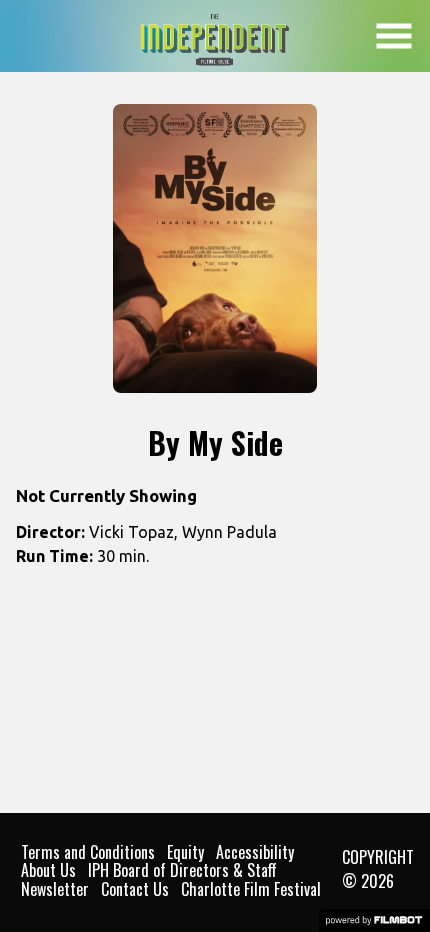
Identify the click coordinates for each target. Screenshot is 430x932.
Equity (185, 852)
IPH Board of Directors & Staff (182, 870)
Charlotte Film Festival (251, 889)
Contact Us (135, 889)
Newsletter (55, 889)
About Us (48, 870)
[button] (394, 36)
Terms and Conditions (88, 852)
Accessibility (255, 852)
